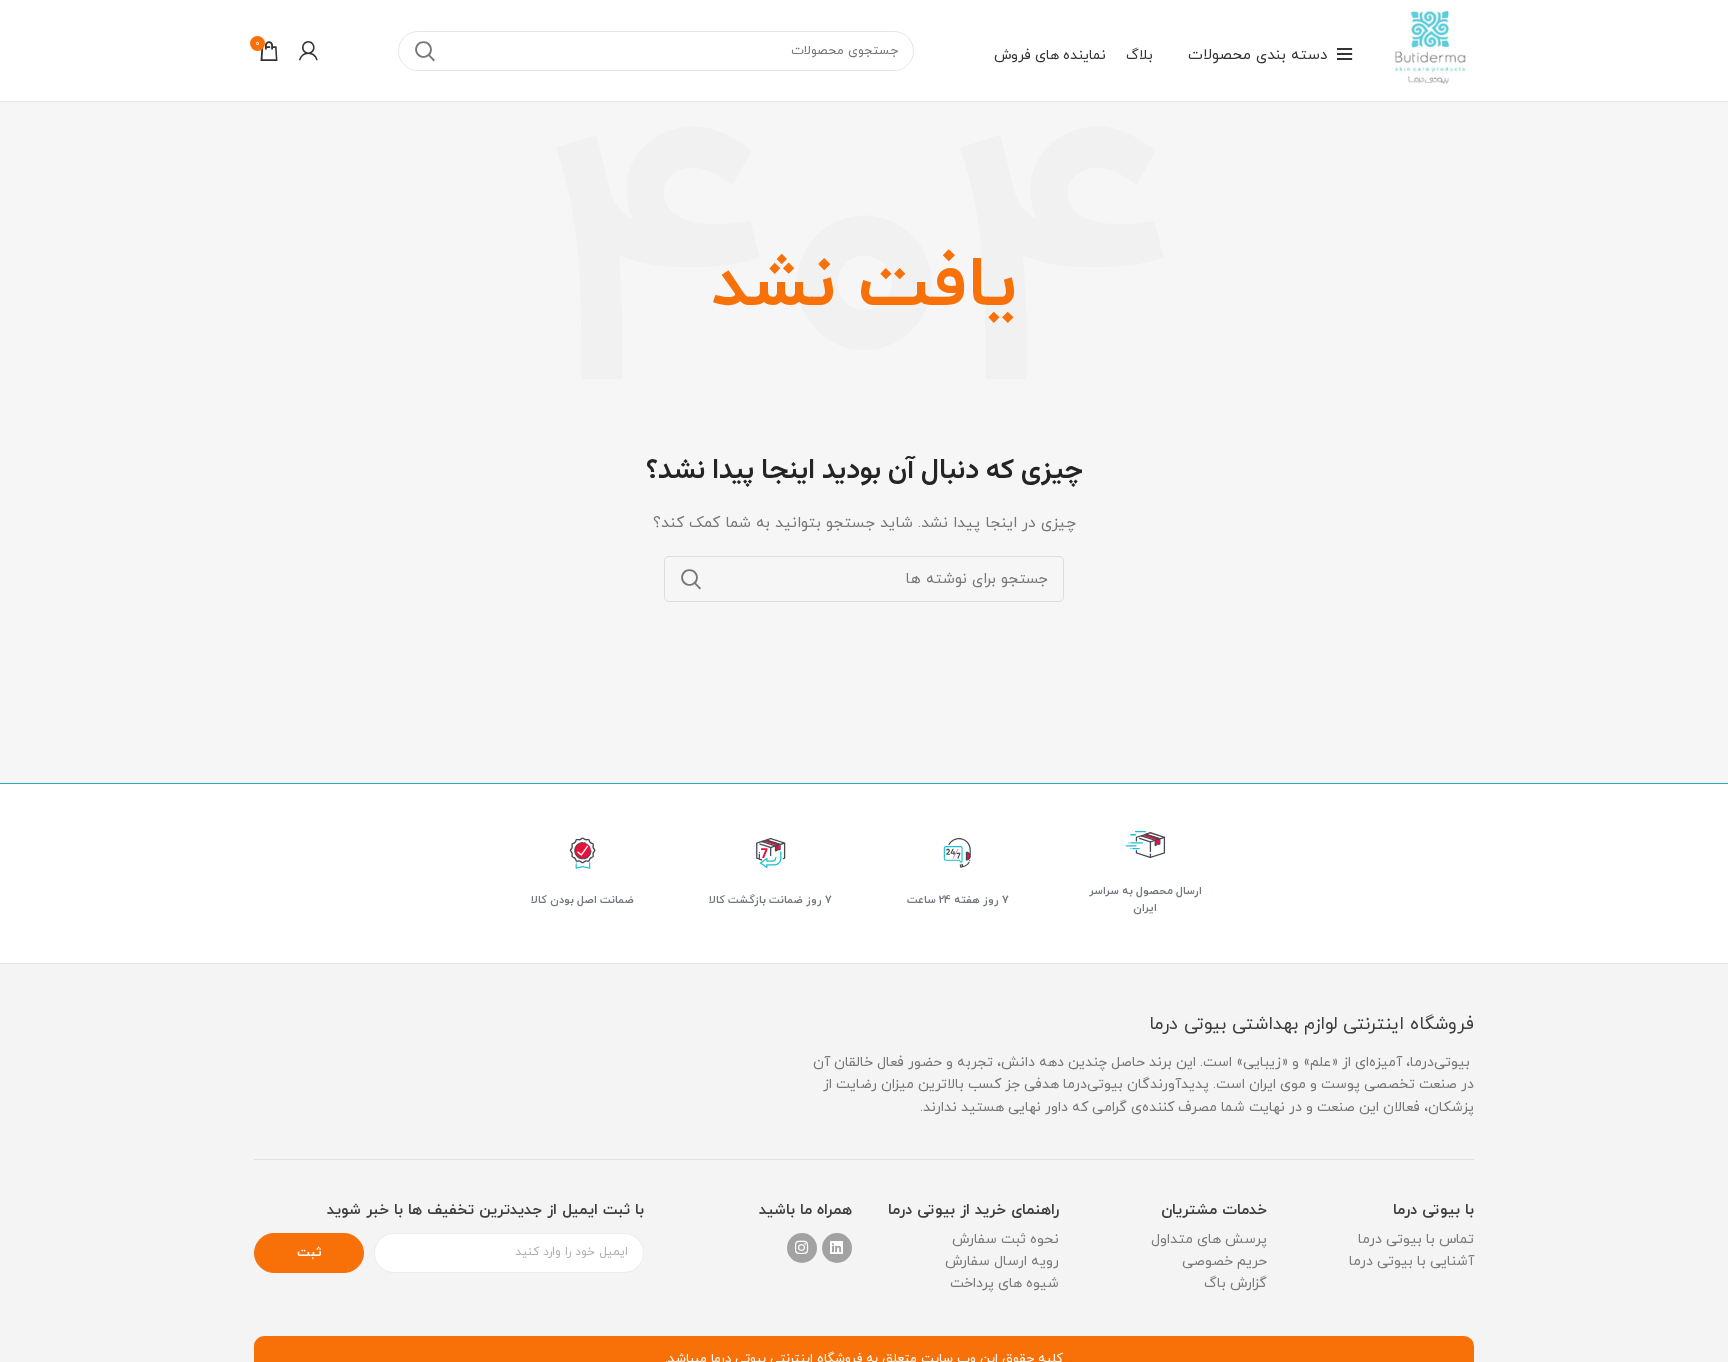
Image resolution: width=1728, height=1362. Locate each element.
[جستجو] (425, 51)
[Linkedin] (837, 1248)
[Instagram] (802, 1248)
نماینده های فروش (1050, 55)
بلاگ (1139, 55)
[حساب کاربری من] (308, 51)
